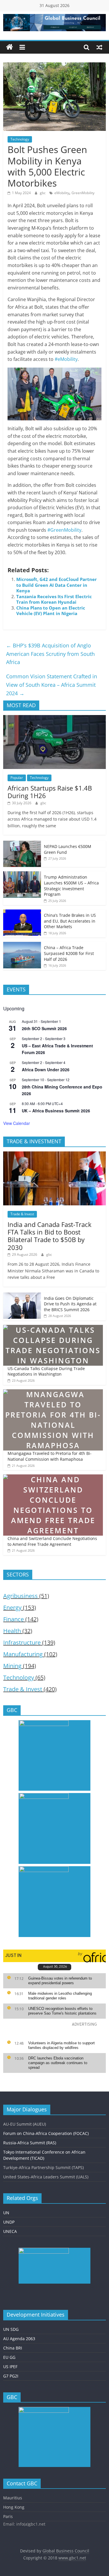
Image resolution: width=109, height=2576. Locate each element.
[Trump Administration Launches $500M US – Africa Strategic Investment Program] (22, 874)
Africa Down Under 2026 (46, 1070)
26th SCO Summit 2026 (44, 1028)
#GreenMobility (64, 530)
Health (12, 1631)
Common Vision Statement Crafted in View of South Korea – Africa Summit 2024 (52, 685)
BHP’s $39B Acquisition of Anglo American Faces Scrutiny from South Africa (50, 654)
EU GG (9, 2357)
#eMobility (66, 359)
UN (6, 2213)
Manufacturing (23, 1654)
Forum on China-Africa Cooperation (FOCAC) (46, 2133)
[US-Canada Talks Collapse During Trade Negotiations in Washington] (53, 1328)
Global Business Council (66, 2551)
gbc (43, 193)
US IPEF (10, 2367)
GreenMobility (83, 193)
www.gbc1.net (72, 2558)
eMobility (62, 193)
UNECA (10, 2231)
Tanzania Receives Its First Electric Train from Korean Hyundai (54, 599)
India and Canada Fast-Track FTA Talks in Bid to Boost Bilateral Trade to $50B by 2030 (50, 1236)
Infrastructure (22, 1642)
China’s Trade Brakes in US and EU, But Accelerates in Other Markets (70, 921)
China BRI (13, 2348)
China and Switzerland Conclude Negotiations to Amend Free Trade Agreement (52, 1541)
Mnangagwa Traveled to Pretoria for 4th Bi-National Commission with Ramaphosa (50, 1456)
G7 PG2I (11, 2376)
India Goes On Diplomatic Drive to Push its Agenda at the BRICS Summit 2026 (70, 1304)
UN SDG (11, 2329)
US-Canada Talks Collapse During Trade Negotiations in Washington (46, 1371)
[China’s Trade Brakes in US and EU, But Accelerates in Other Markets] (22, 913)
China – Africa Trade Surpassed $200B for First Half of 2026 (69, 953)
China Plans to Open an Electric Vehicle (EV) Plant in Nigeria (51, 611)
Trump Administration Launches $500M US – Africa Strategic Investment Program (71, 886)
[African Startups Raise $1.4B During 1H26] (54, 718)
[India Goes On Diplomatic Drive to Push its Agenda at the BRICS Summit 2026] (22, 1296)
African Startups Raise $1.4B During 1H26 (50, 792)
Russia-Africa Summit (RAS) (30, 2143)
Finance (14, 1619)
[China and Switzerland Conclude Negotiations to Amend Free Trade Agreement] (53, 1477)
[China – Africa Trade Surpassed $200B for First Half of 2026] (22, 945)
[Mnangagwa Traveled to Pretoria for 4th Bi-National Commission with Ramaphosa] (53, 1392)
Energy (12, 1607)
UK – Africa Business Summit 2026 (56, 1111)
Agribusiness (20, 1596)
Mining (12, 1666)
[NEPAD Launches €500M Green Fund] (22, 844)
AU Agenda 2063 (19, 2339)
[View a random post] (99, 47)
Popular (17, 778)
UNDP (9, 2222)
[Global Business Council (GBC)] (10, 47)
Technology (20, 139)
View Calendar (17, 1123)
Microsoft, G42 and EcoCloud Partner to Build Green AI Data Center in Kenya (57, 585)
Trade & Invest (22, 1214)
